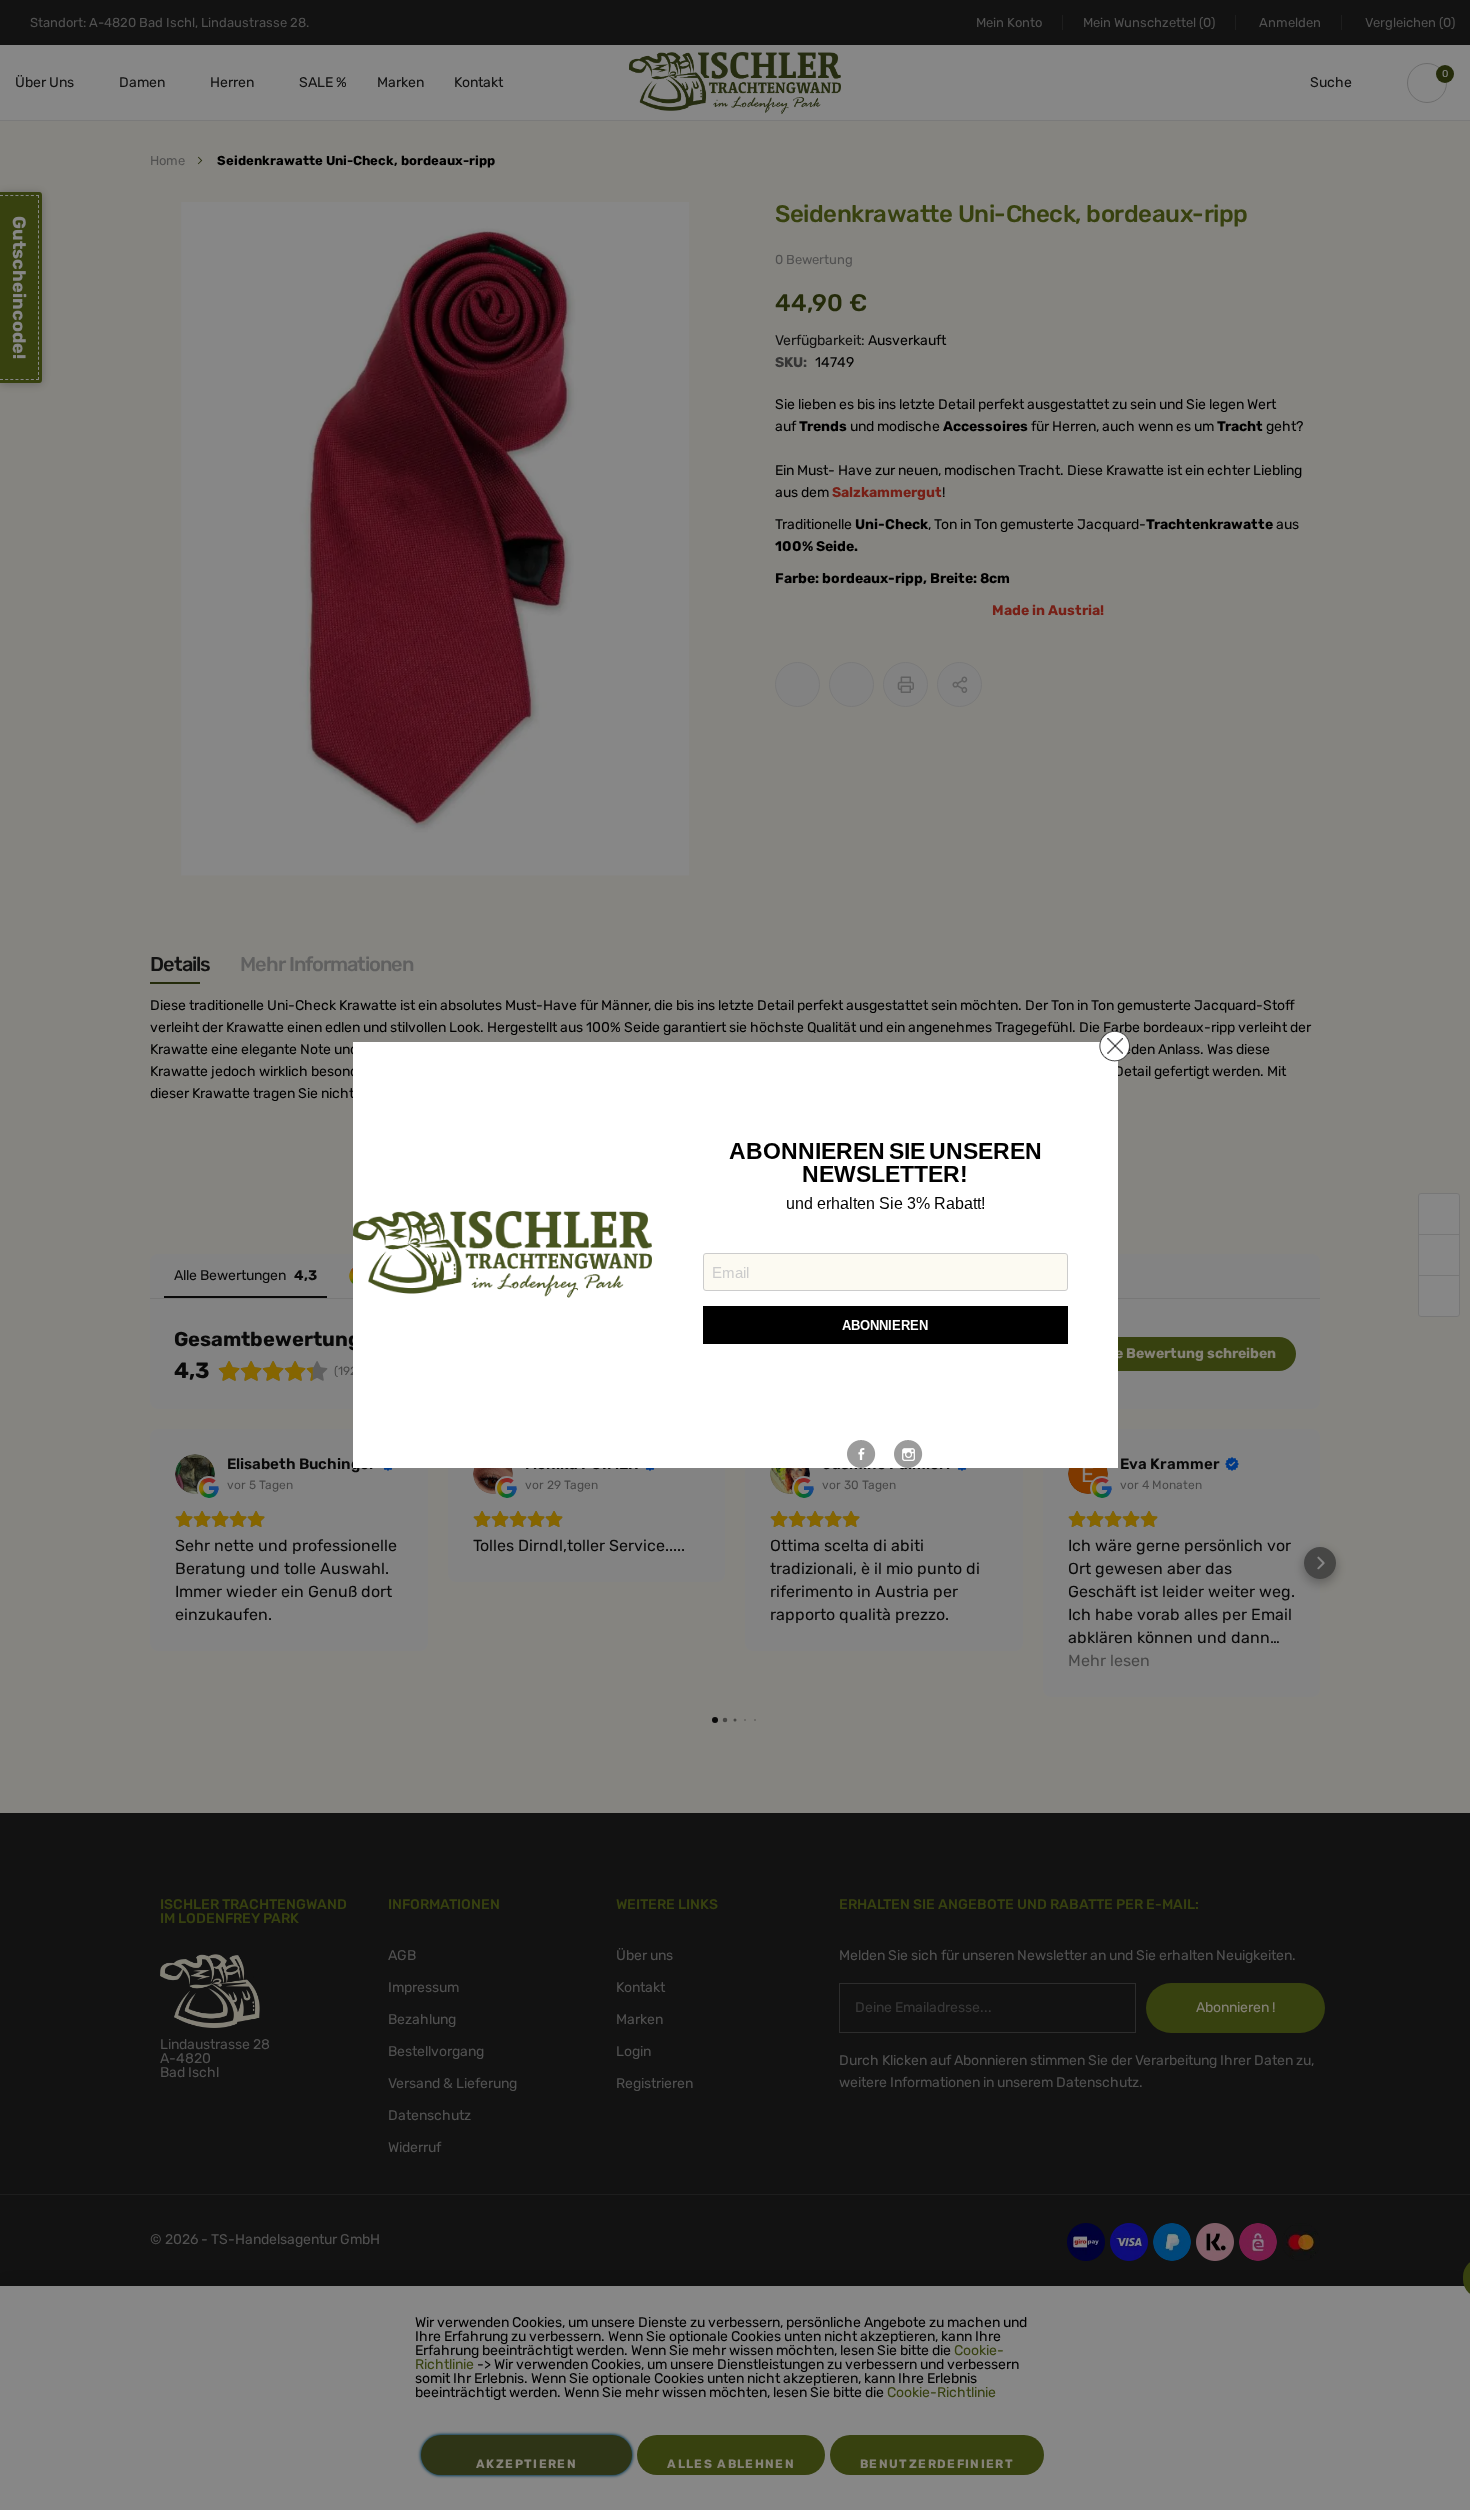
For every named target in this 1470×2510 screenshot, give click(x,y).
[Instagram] (908, 1454)
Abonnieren (885, 1325)
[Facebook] (861, 1454)
